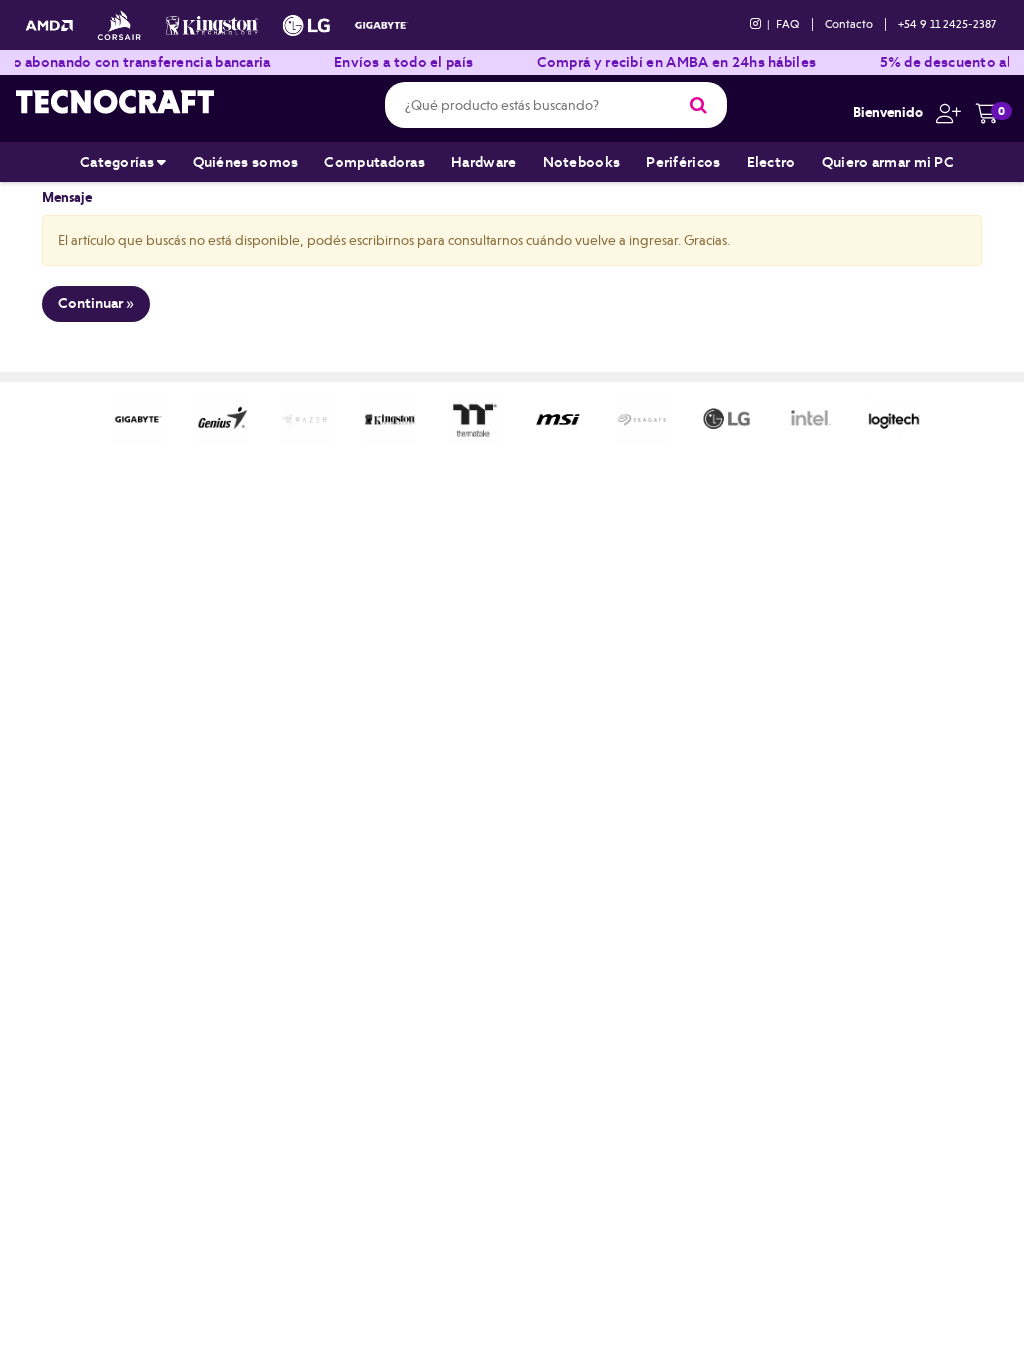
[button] (943, 112)
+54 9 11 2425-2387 (947, 24)
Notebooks (582, 162)
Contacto (849, 24)
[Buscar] (698, 105)
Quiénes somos (246, 162)
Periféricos (683, 162)
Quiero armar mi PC (888, 162)
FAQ (788, 24)
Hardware (483, 162)
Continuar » (96, 303)
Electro (771, 162)
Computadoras (374, 162)
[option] (138, 419)
